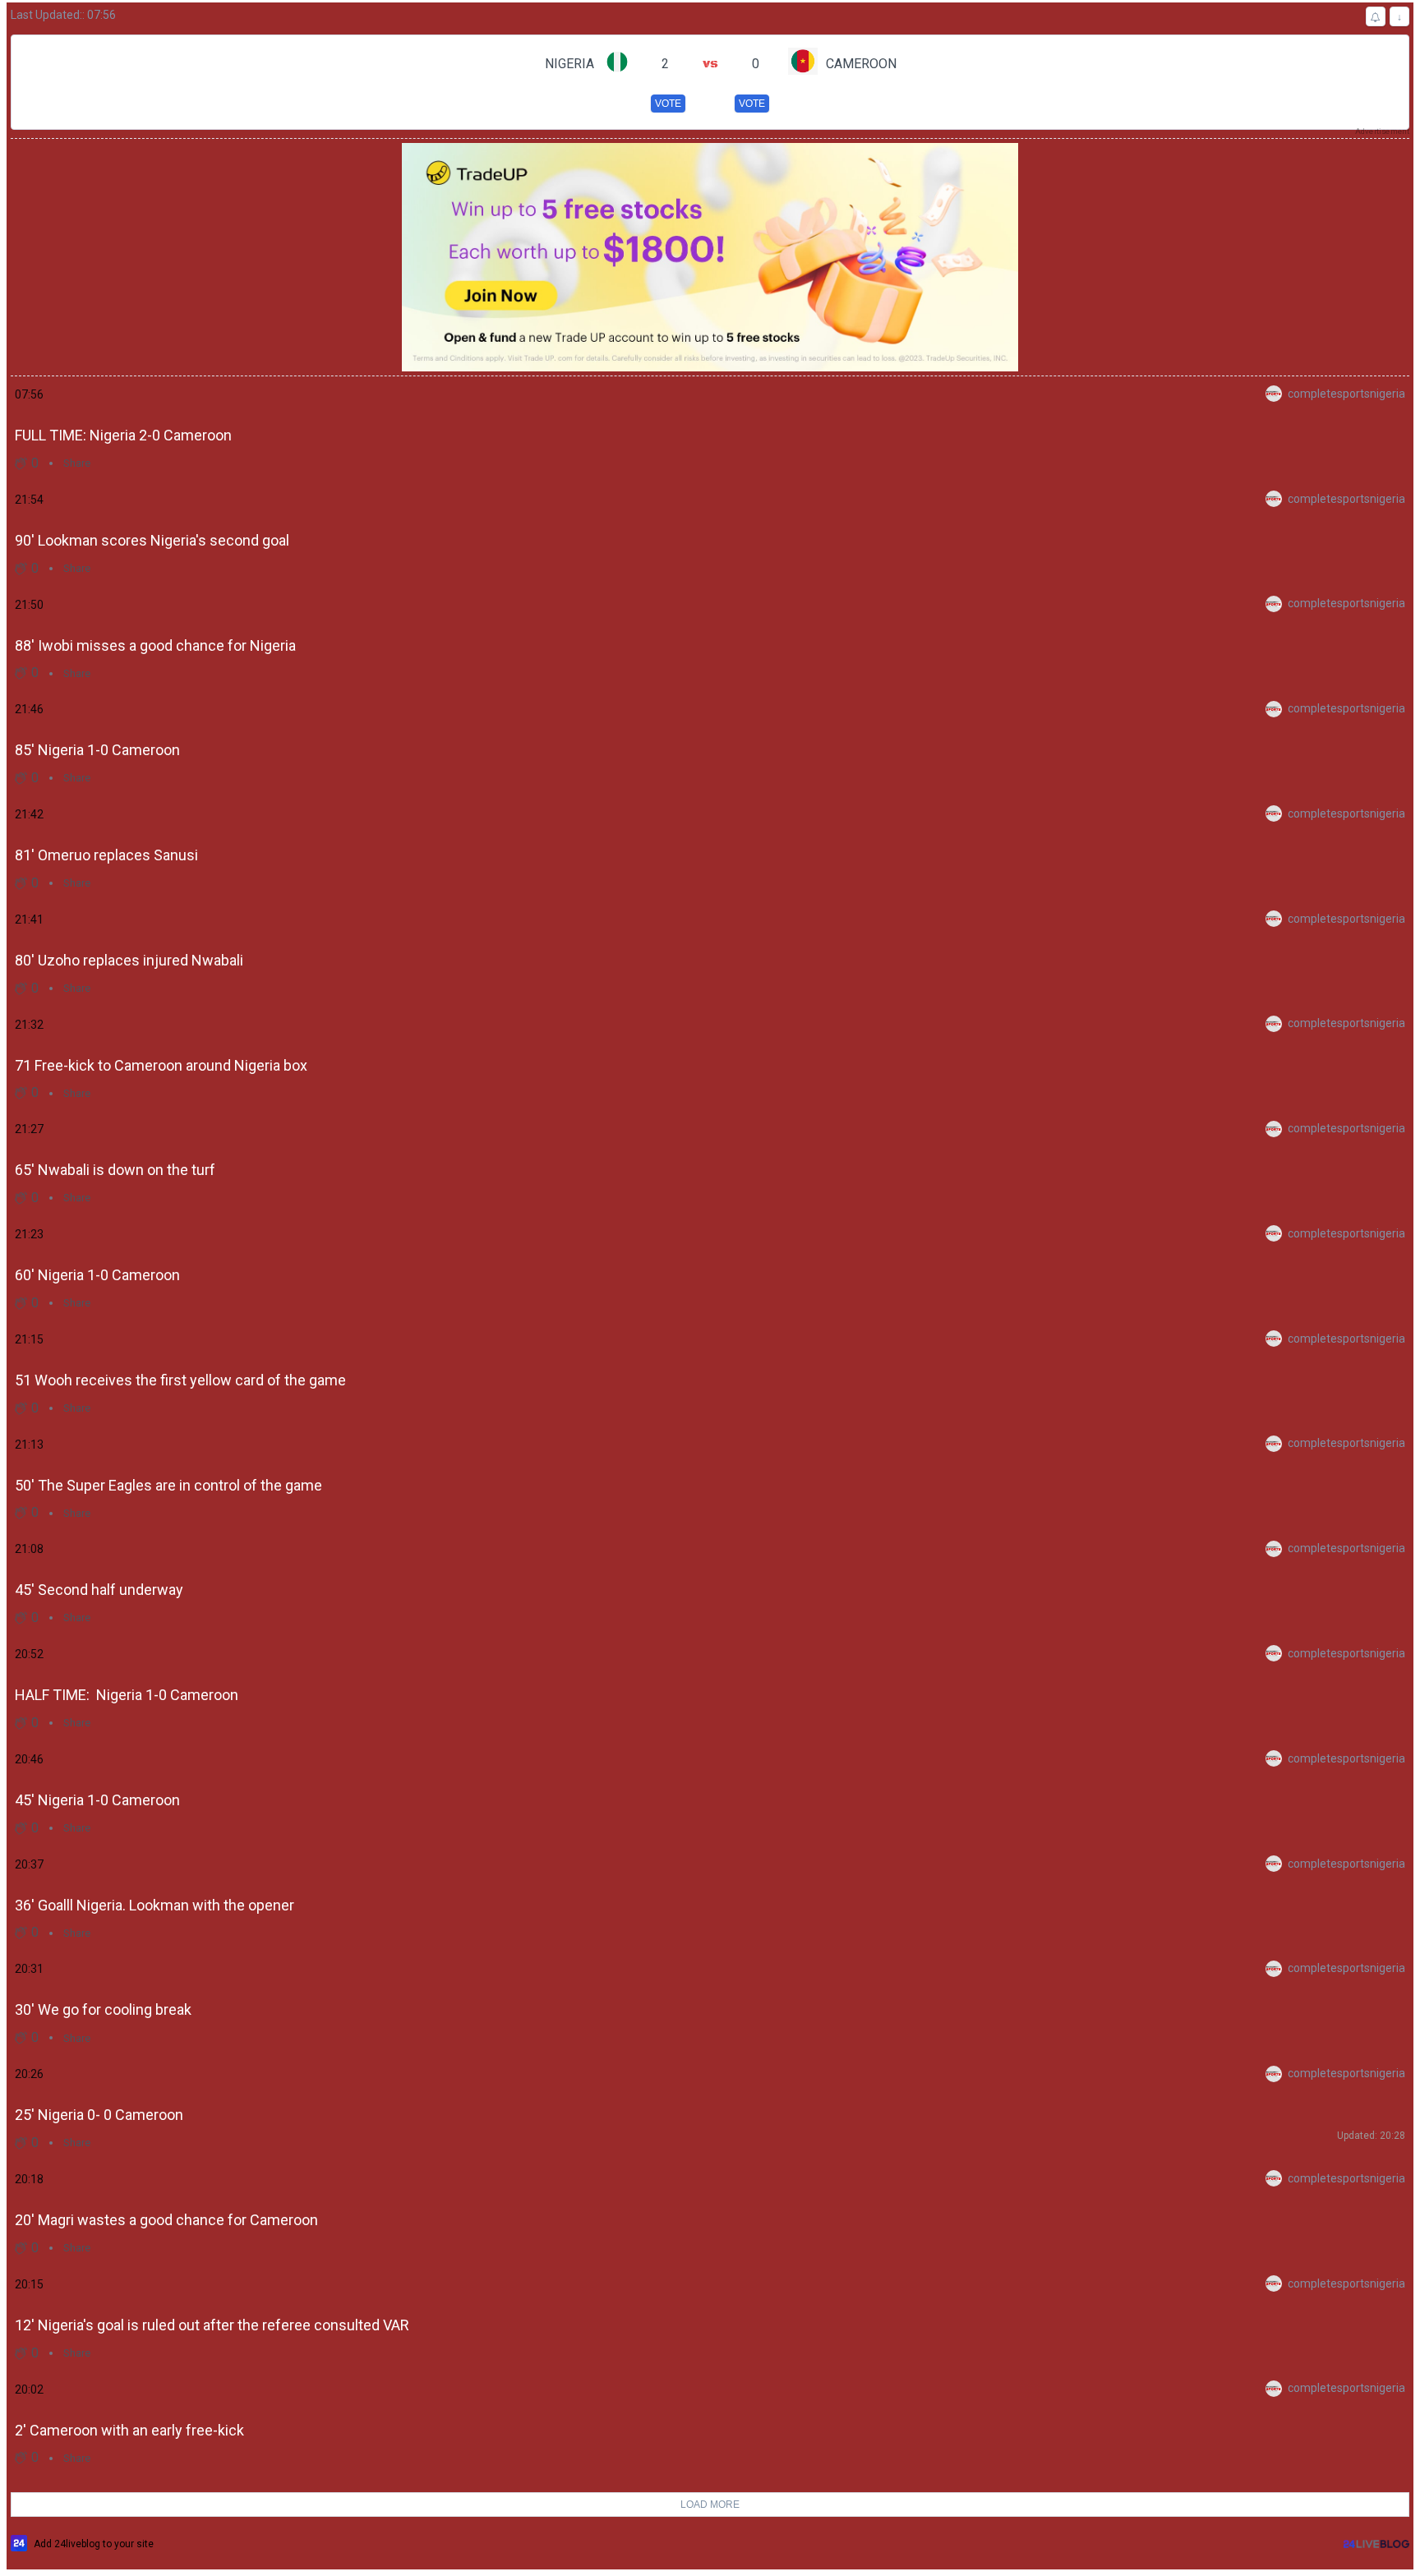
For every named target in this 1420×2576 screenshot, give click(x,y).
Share (77, 463)
